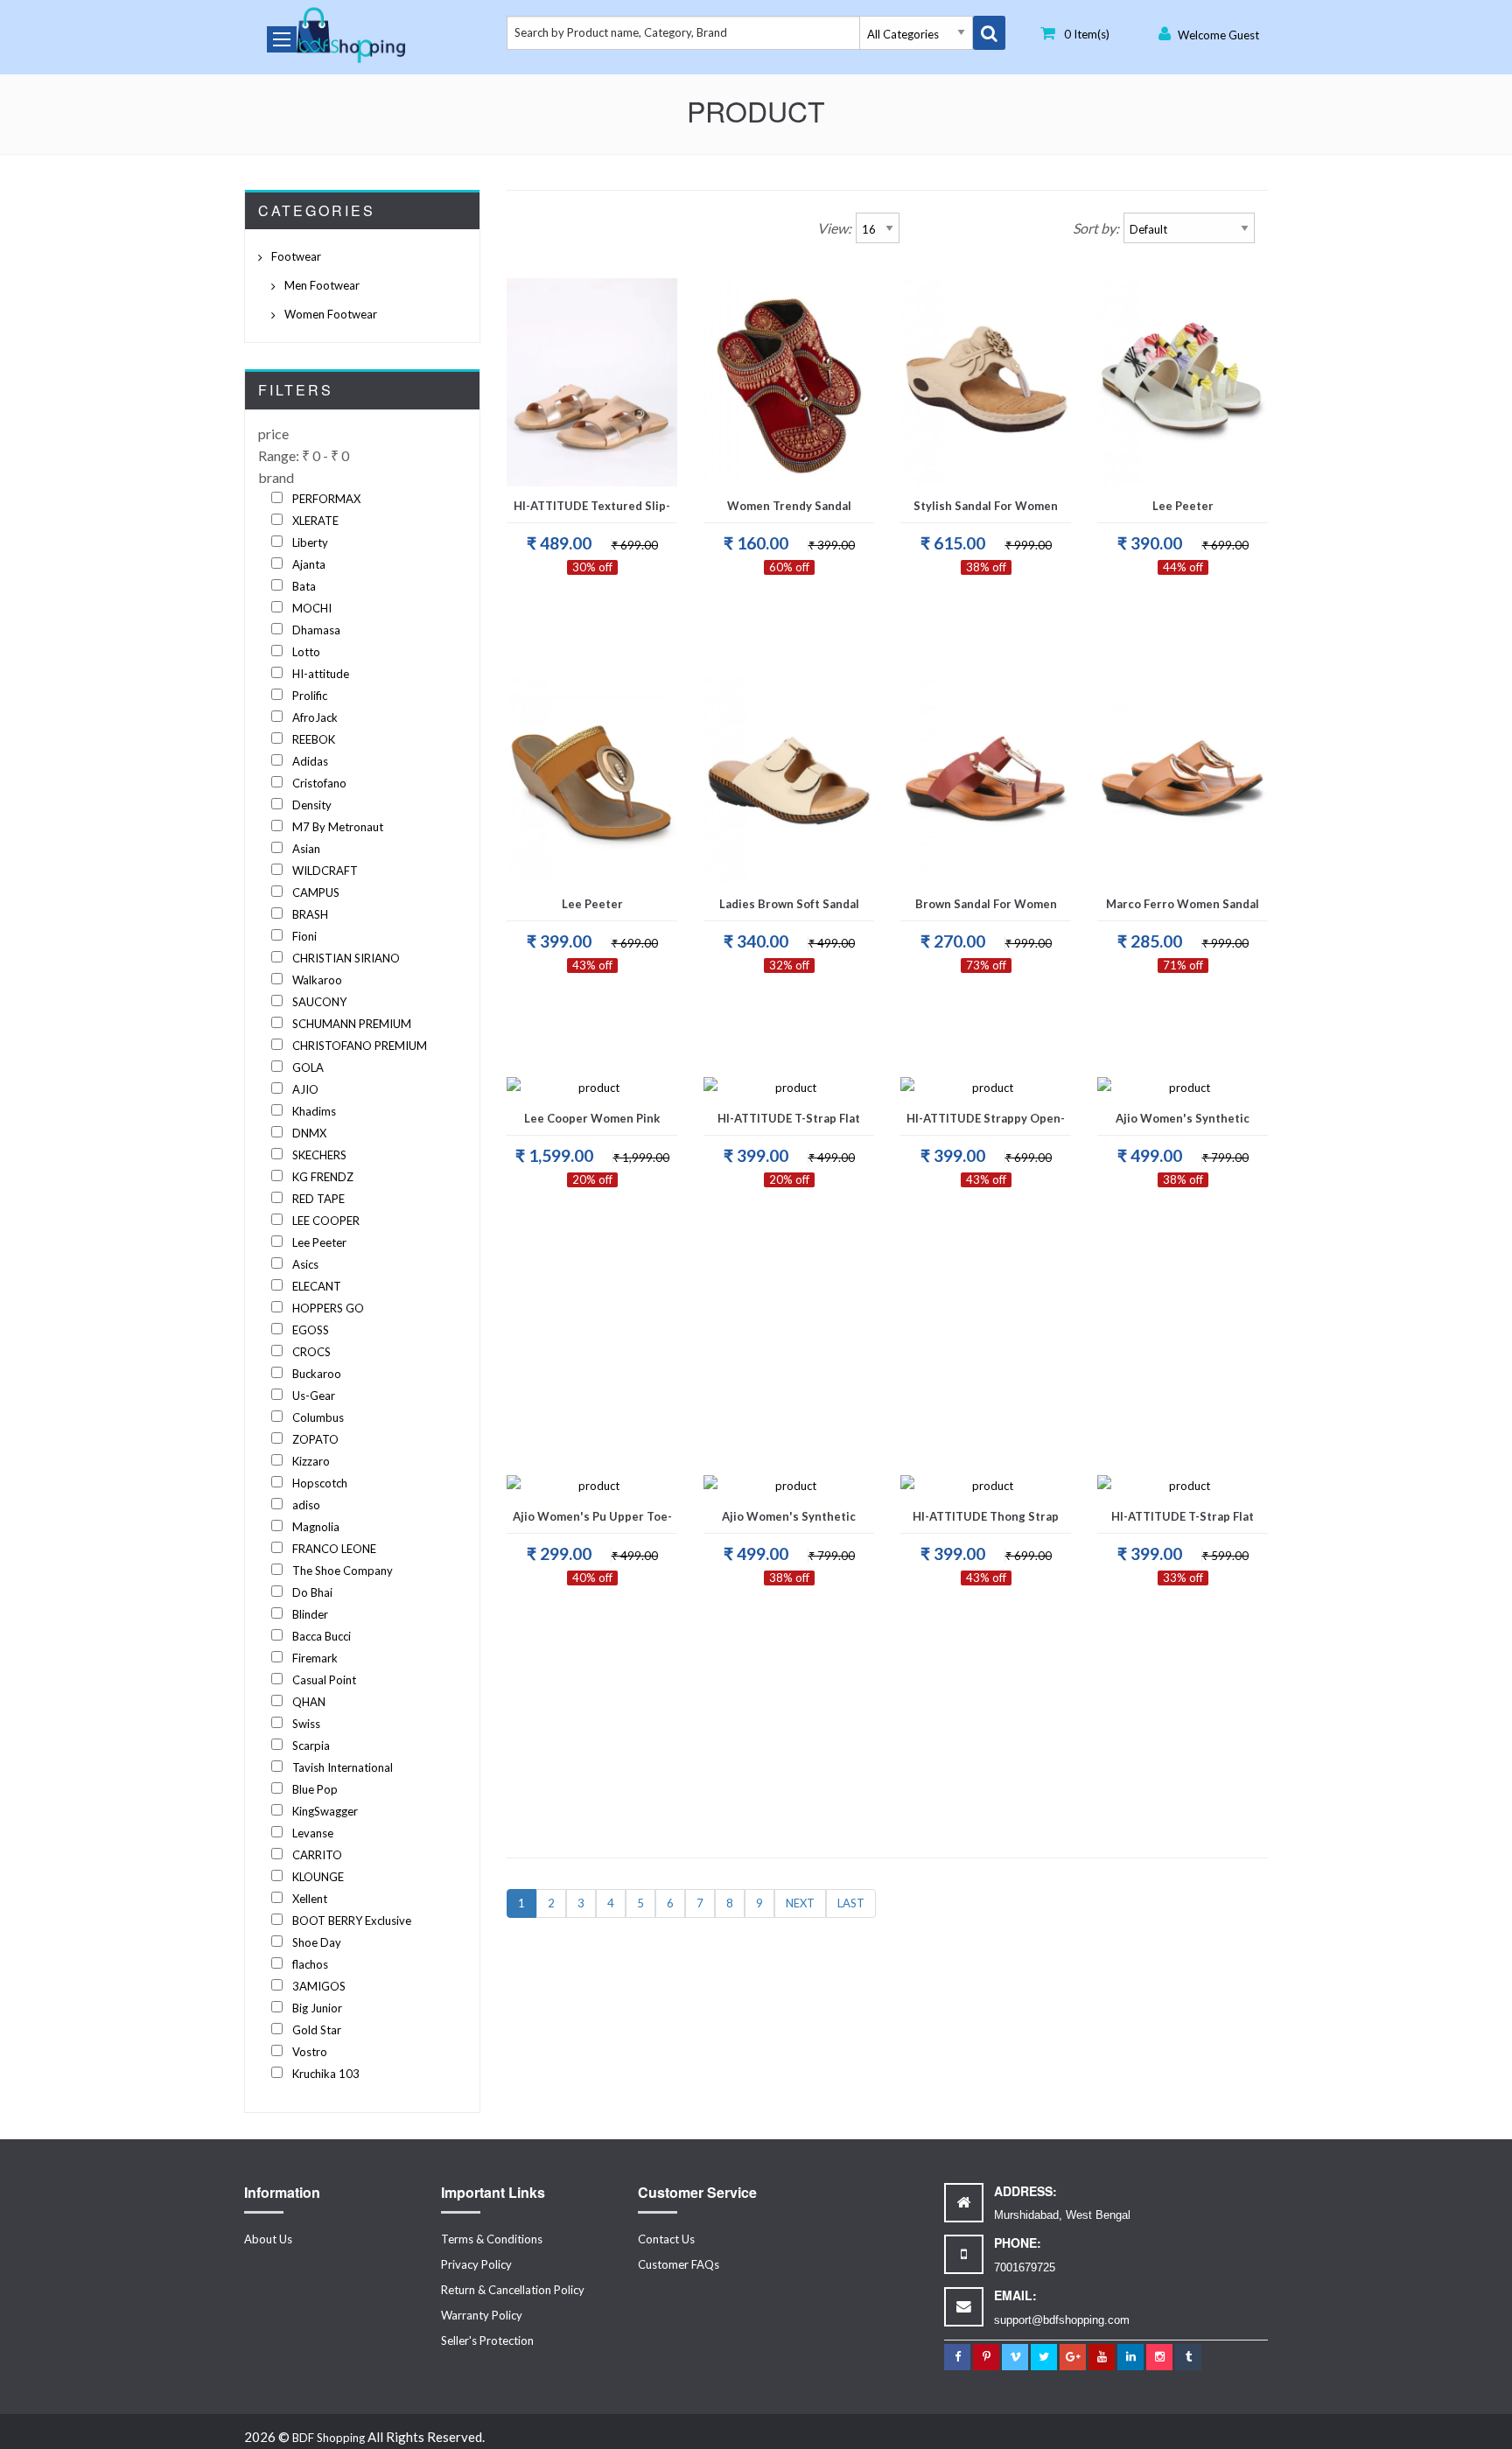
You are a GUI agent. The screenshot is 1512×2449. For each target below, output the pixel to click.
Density (312, 805)
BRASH (310, 914)
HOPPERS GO (328, 1308)
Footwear (296, 256)
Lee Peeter (319, 1242)
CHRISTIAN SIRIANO (346, 958)
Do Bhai (312, 1592)
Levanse (313, 1833)
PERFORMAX (326, 499)
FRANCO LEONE (334, 1549)
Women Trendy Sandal (789, 506)
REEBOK (314, 739)
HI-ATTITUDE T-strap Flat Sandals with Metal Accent (789, 1123)
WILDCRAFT (325, 871)
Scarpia (311, 1746)
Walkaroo (317, 980)
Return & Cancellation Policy (513, 2290)
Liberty (310, 542)
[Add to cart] (615, 463)
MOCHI (312, 608)
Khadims (314, 1111)
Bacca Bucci (322, 1636)
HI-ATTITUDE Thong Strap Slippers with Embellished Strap (986, 1522)
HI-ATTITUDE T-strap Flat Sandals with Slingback (1183, 1522)
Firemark (315, 1658)
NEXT (800, 1903)
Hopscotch (320, 1483)
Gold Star (317, 2030)
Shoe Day (317, 1942)
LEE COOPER (326, 1221)
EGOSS (311, 1330)
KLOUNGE (318, 1877)
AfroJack (315, 717)
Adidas (310, 761)
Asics (305, 1264)
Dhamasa (316, 630)
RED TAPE (318, 1199)
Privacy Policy (476, 2264)
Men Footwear (322, 285)
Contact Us (666, 2239)
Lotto (306, 652)
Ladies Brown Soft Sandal (789, 904)
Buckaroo (317, 1374)
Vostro (310, 2052)
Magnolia (316, 1527)
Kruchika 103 (326, 2074)
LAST (851, 1903)
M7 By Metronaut (338, 827)
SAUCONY (319, 1002)
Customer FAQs (679, 2264)
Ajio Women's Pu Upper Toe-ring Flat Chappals (592, 1522)
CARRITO (317, 1855)
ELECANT (317, 1286)
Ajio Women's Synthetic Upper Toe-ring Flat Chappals (1183, 1123)
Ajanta (309, 564)
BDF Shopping (329, 2438)
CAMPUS (316, 892)
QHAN (309, 1702)
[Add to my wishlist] (570, 463)
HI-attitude (321, 674)
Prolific (310, 696)
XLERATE (315, 521)
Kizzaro (311, 1461)
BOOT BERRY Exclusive (352, 1921)
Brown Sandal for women (986, 904)
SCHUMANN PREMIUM (352, 1024)
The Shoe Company (343, 1571)
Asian (306, 849)
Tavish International (343, 1767)
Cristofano (319, 783)
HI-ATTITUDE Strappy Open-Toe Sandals (986, 1123)
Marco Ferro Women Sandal (1183, 904)
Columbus (318, 1417)
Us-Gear (314, 1396)
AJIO (305, 1089)
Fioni (304, 936)
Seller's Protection (487, 2341)
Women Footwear (331, 314)
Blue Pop (315, 1789)
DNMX (309, 1133)
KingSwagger (325, 1811)
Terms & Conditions (492, 2239)
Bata (304, 586)
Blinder (310, 1614)
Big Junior (317, 2008)
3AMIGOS (319, 1986)
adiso (306, 1505)
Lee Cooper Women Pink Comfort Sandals (592, 1123)
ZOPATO (315, 1439)
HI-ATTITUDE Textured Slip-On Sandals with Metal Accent (592, 511)
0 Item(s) (1087, 34)
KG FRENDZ (323, 1177)
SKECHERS (319, 1155)
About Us (268, 2239)
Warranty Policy (482, 2315)
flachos (310, 1964)
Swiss (306, 1724)
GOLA (308, 1067)
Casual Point (324, 1680)
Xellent (310, 1899)
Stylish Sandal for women (986, 506)
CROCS (311, 1352)
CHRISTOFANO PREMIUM (360, 1046)
